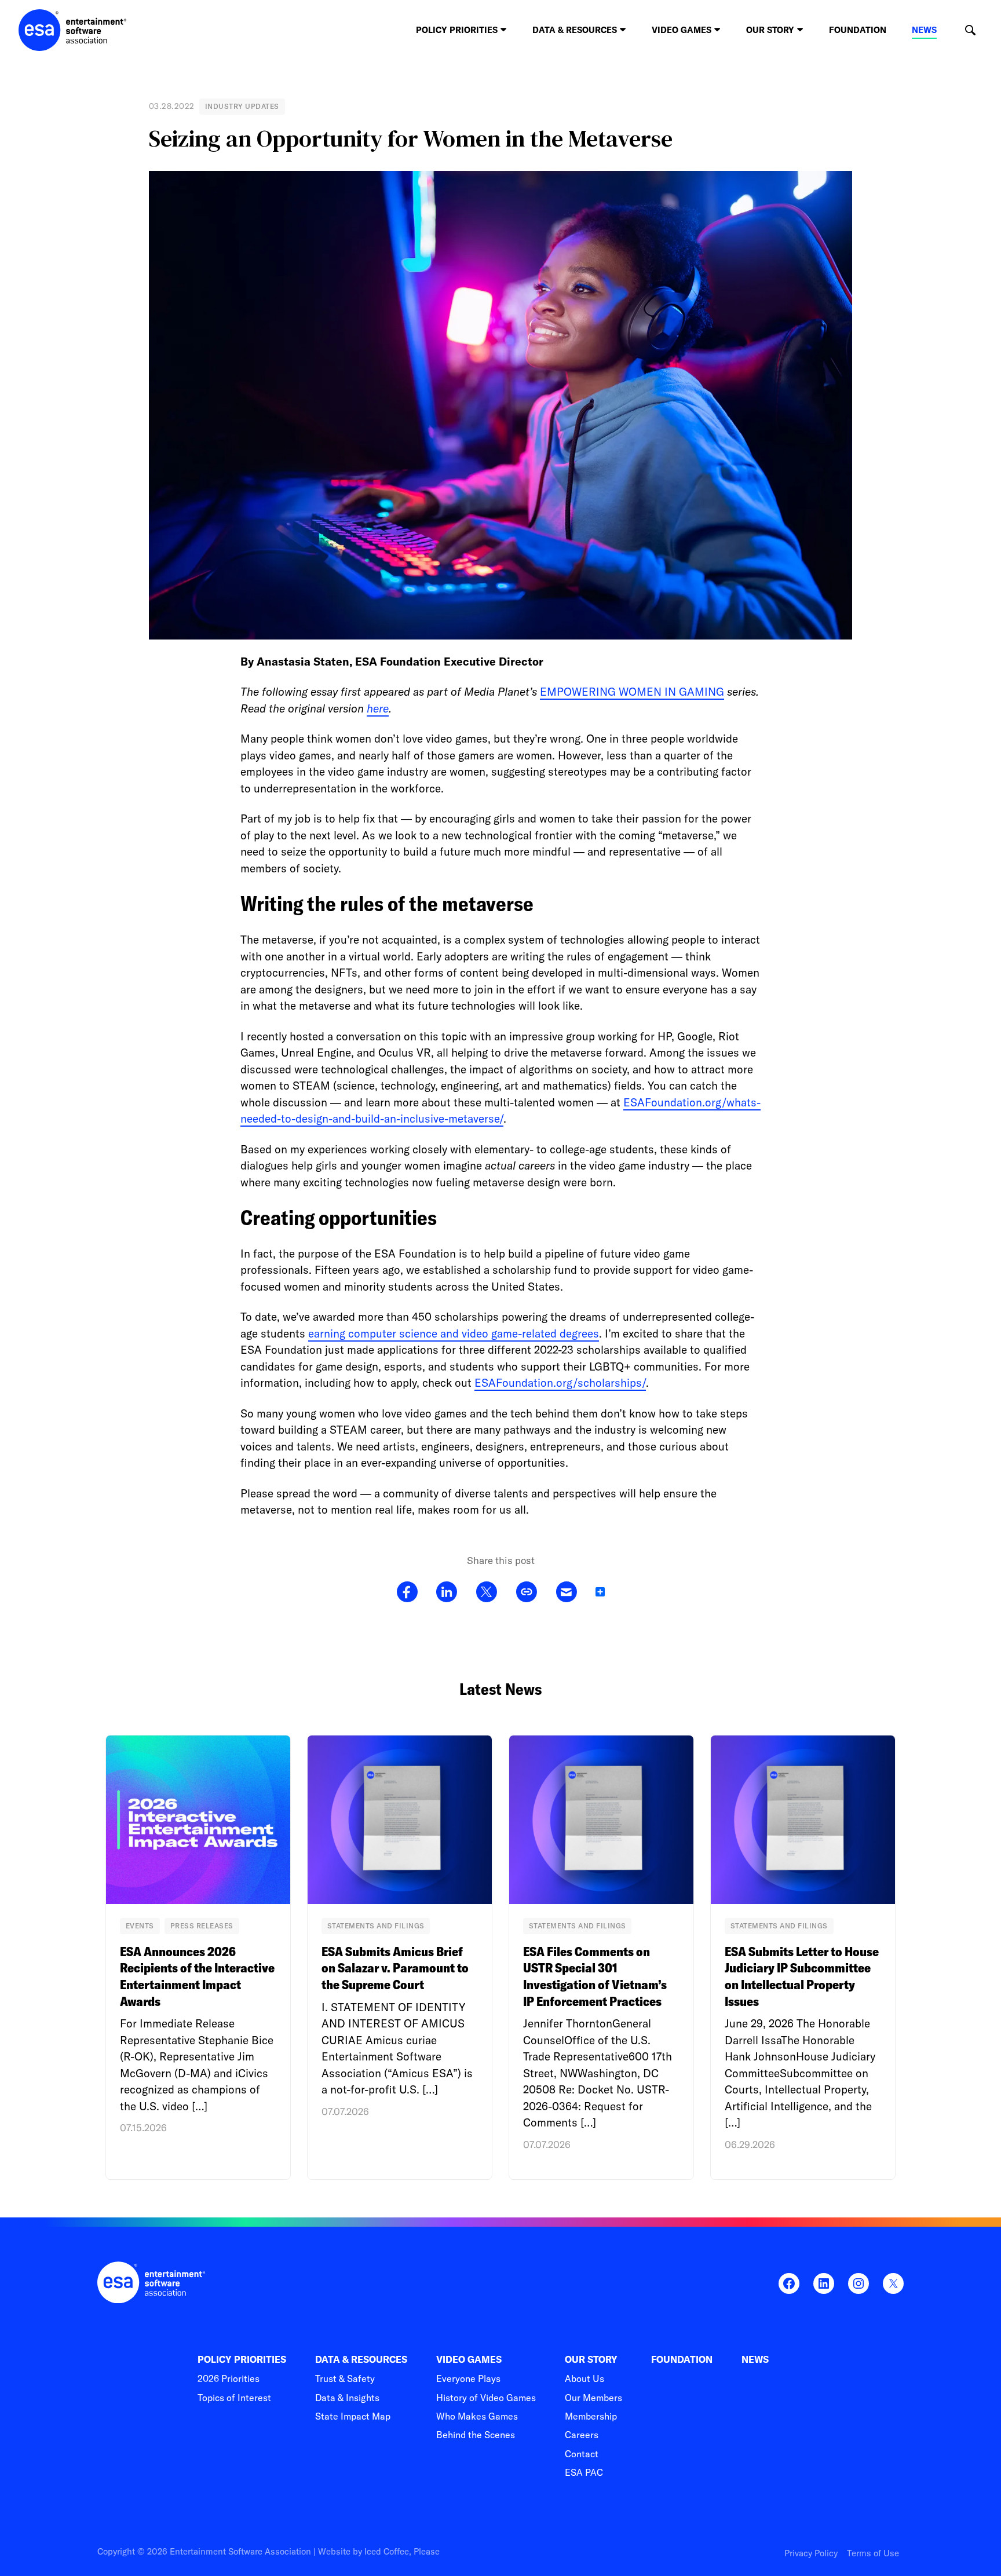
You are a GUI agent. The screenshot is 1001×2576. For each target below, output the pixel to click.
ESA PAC (584, 2472)
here (378, 708)
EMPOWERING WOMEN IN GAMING (632, 692)
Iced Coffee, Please (402, 2551)
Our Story (591, 2360)
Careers (582, 2435)
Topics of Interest (234, 2398)
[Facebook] (407, 1592)
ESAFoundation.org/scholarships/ (560, 1383)
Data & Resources (361, 2360)
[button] (970, 30)
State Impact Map (353, 2416)
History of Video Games (486, 2398)
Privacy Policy (811, 2553)
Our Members (593, 2398)
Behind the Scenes (476, 2435)
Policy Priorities (242, 2360)
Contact (582, 2454)
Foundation (858, 30)
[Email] (566, 1592)
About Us (584, 2378)
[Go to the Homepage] (73, 30)
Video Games (469, 2360)
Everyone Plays (468, 2378)
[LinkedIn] (447, 1592)
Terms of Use (873, 2553)
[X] (486, 1592)
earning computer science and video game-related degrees (454, 1333)
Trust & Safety (345, 2378)
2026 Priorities (229, 2378)
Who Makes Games (477, 2416)
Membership (591, 2416)
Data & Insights (347, 2398)
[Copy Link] (526, 1592)
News (924, 30)
